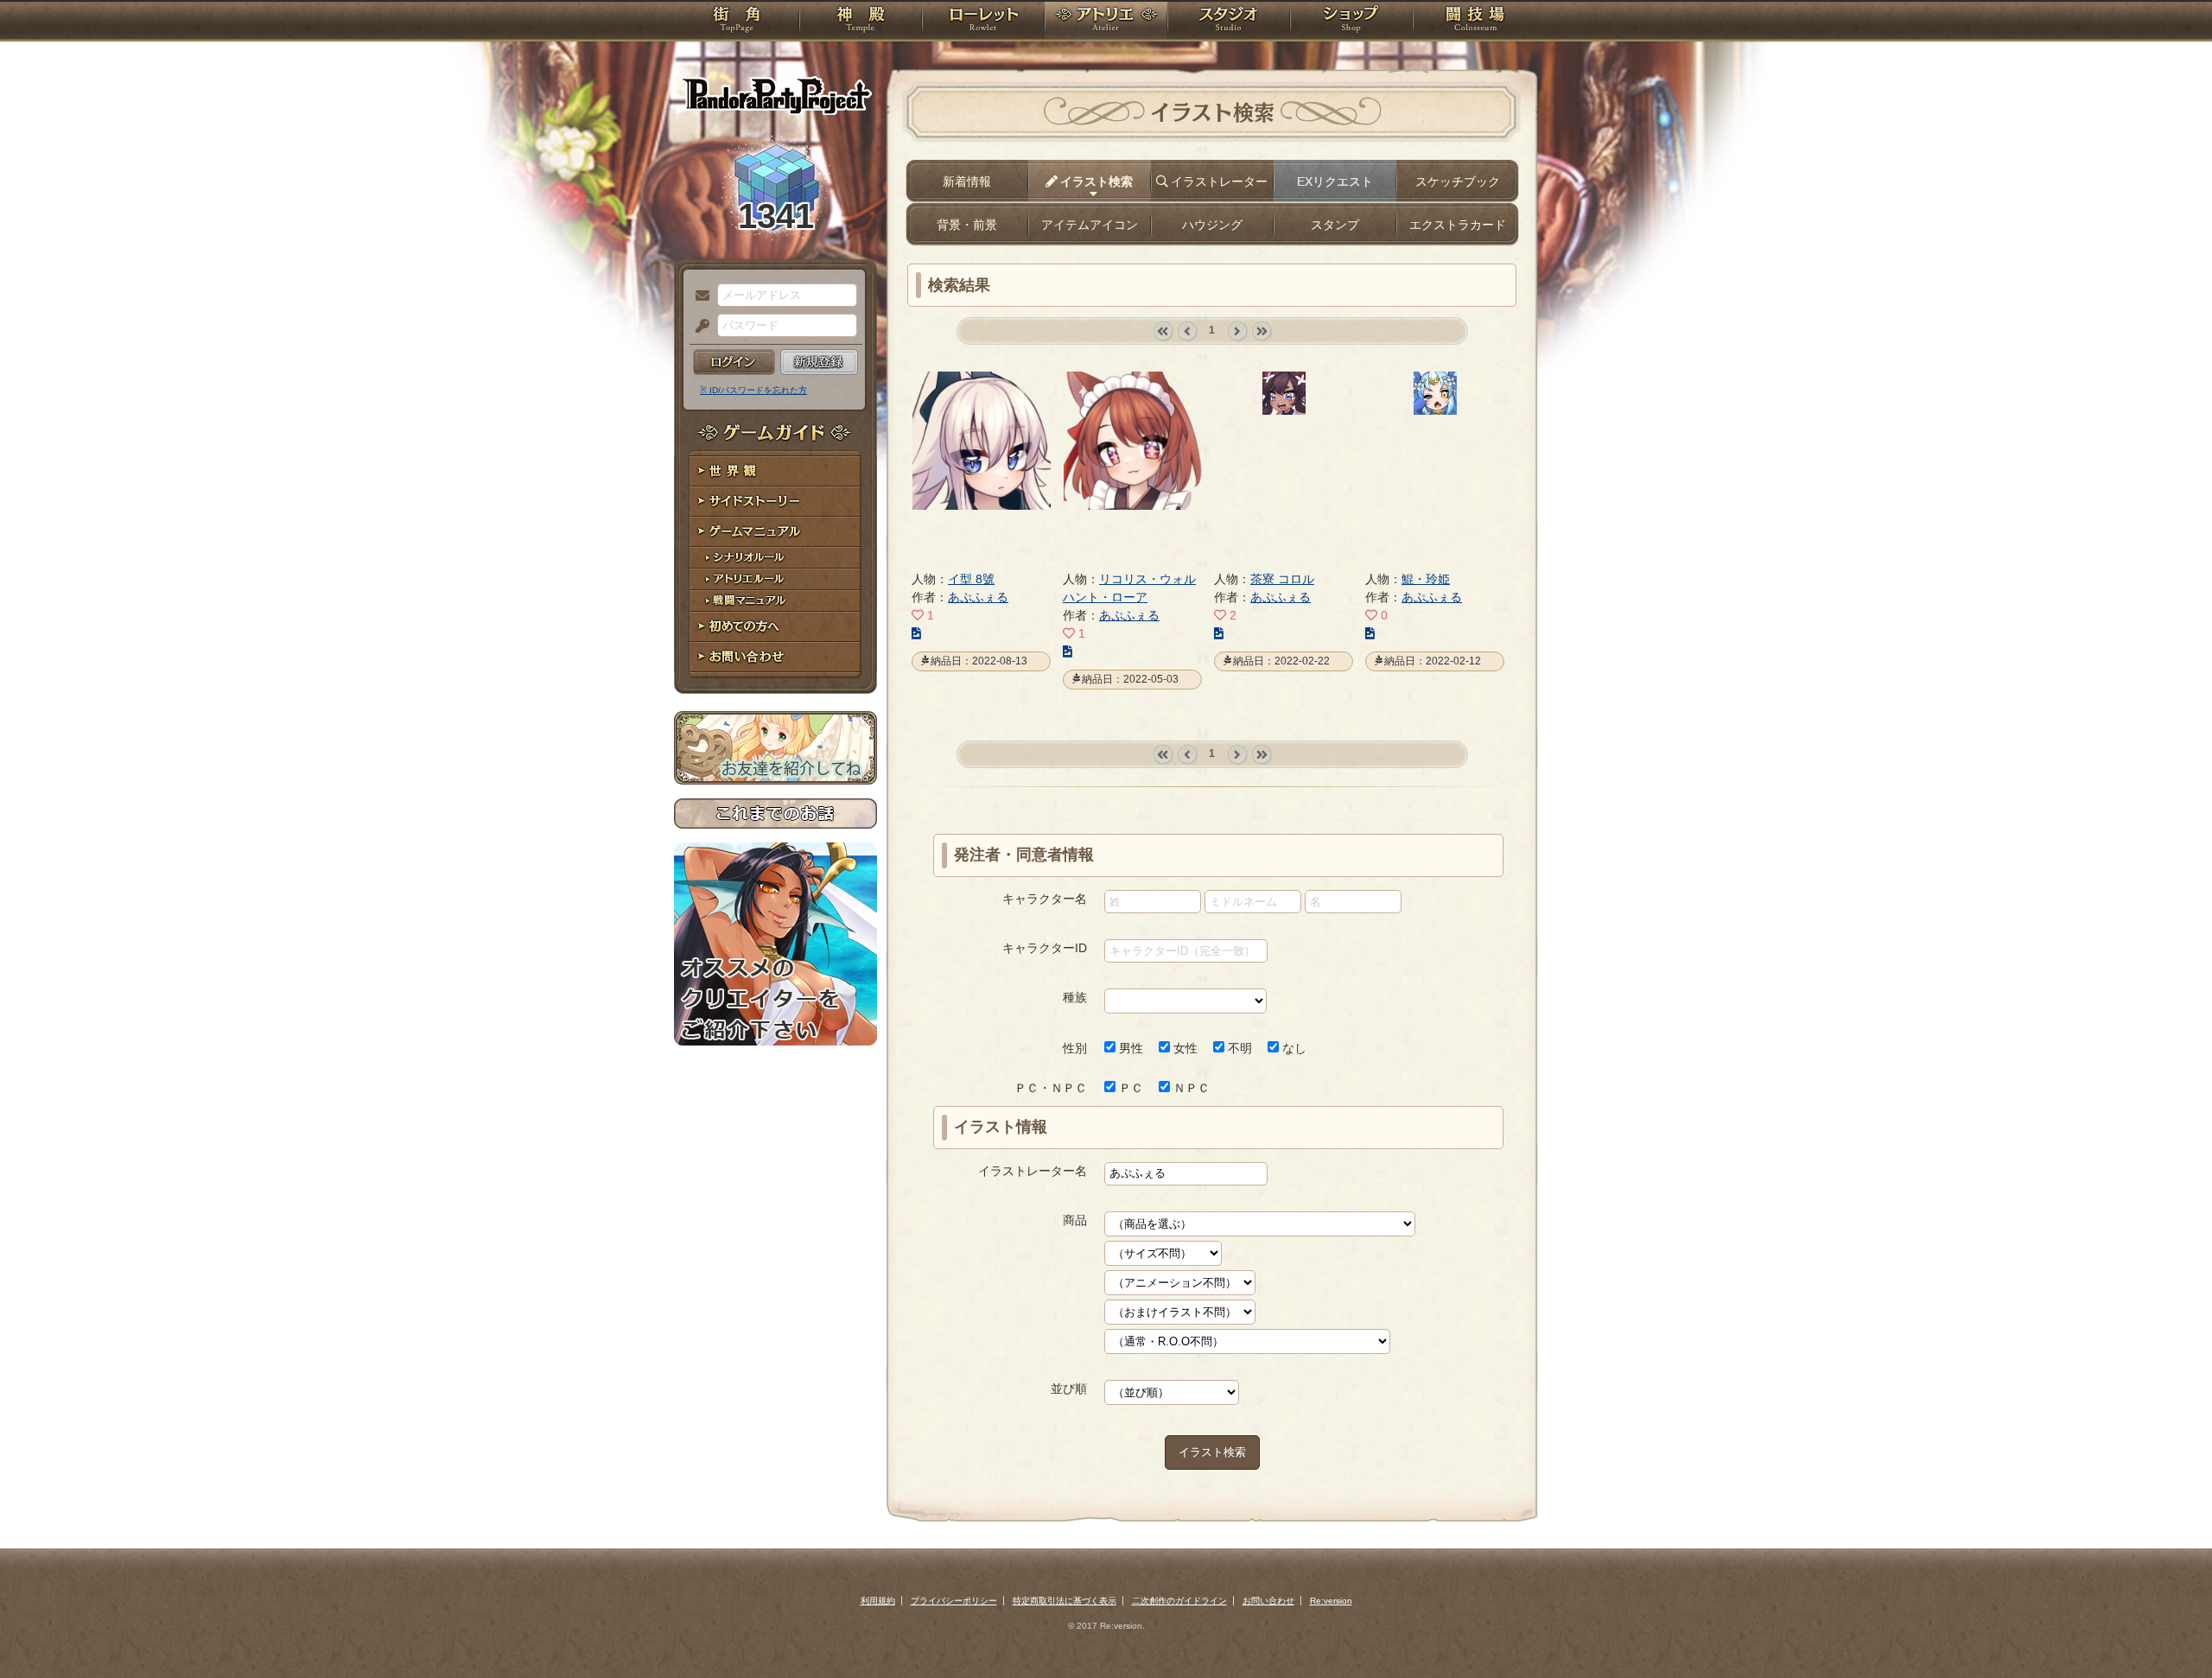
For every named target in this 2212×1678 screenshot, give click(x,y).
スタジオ (1229, 22)
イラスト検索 (1212, 1452)
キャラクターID (1045, 948)
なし (1293, 1048)
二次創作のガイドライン (1179, 1601)
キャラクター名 (1045, 899)
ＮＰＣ (1190, 1088)
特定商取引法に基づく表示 (1065, 1601)
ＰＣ (1129, 1088)
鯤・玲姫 (1426, 579)
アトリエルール (775, 579)
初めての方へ (775, 627)
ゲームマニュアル (775, 532)
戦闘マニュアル (775, 601)
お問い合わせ (775, 657)
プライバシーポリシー (954, 1601)
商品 (1075, 1220)
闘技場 (1475, 22)
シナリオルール (775, 558)
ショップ (1351, 22)
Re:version (1331, 1601)
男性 (1129, 1048)
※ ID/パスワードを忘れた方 (753, 390)
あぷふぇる (978, 597)
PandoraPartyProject (775, 95)
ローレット (983, 22)
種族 (1075, 997)
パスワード (698, 327)
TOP (737, 22)
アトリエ (1106, 22)
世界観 (775, 471)
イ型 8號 (971, 579)
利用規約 (878, 1601)
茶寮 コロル (1282, 579)
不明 (1238, 1048)
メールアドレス (698, 296)
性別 (1075, 1048)
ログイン (734, 362)
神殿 (861, 22)
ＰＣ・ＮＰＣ (1051, 1088)
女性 (1184, 1048)
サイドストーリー (775, 502)
